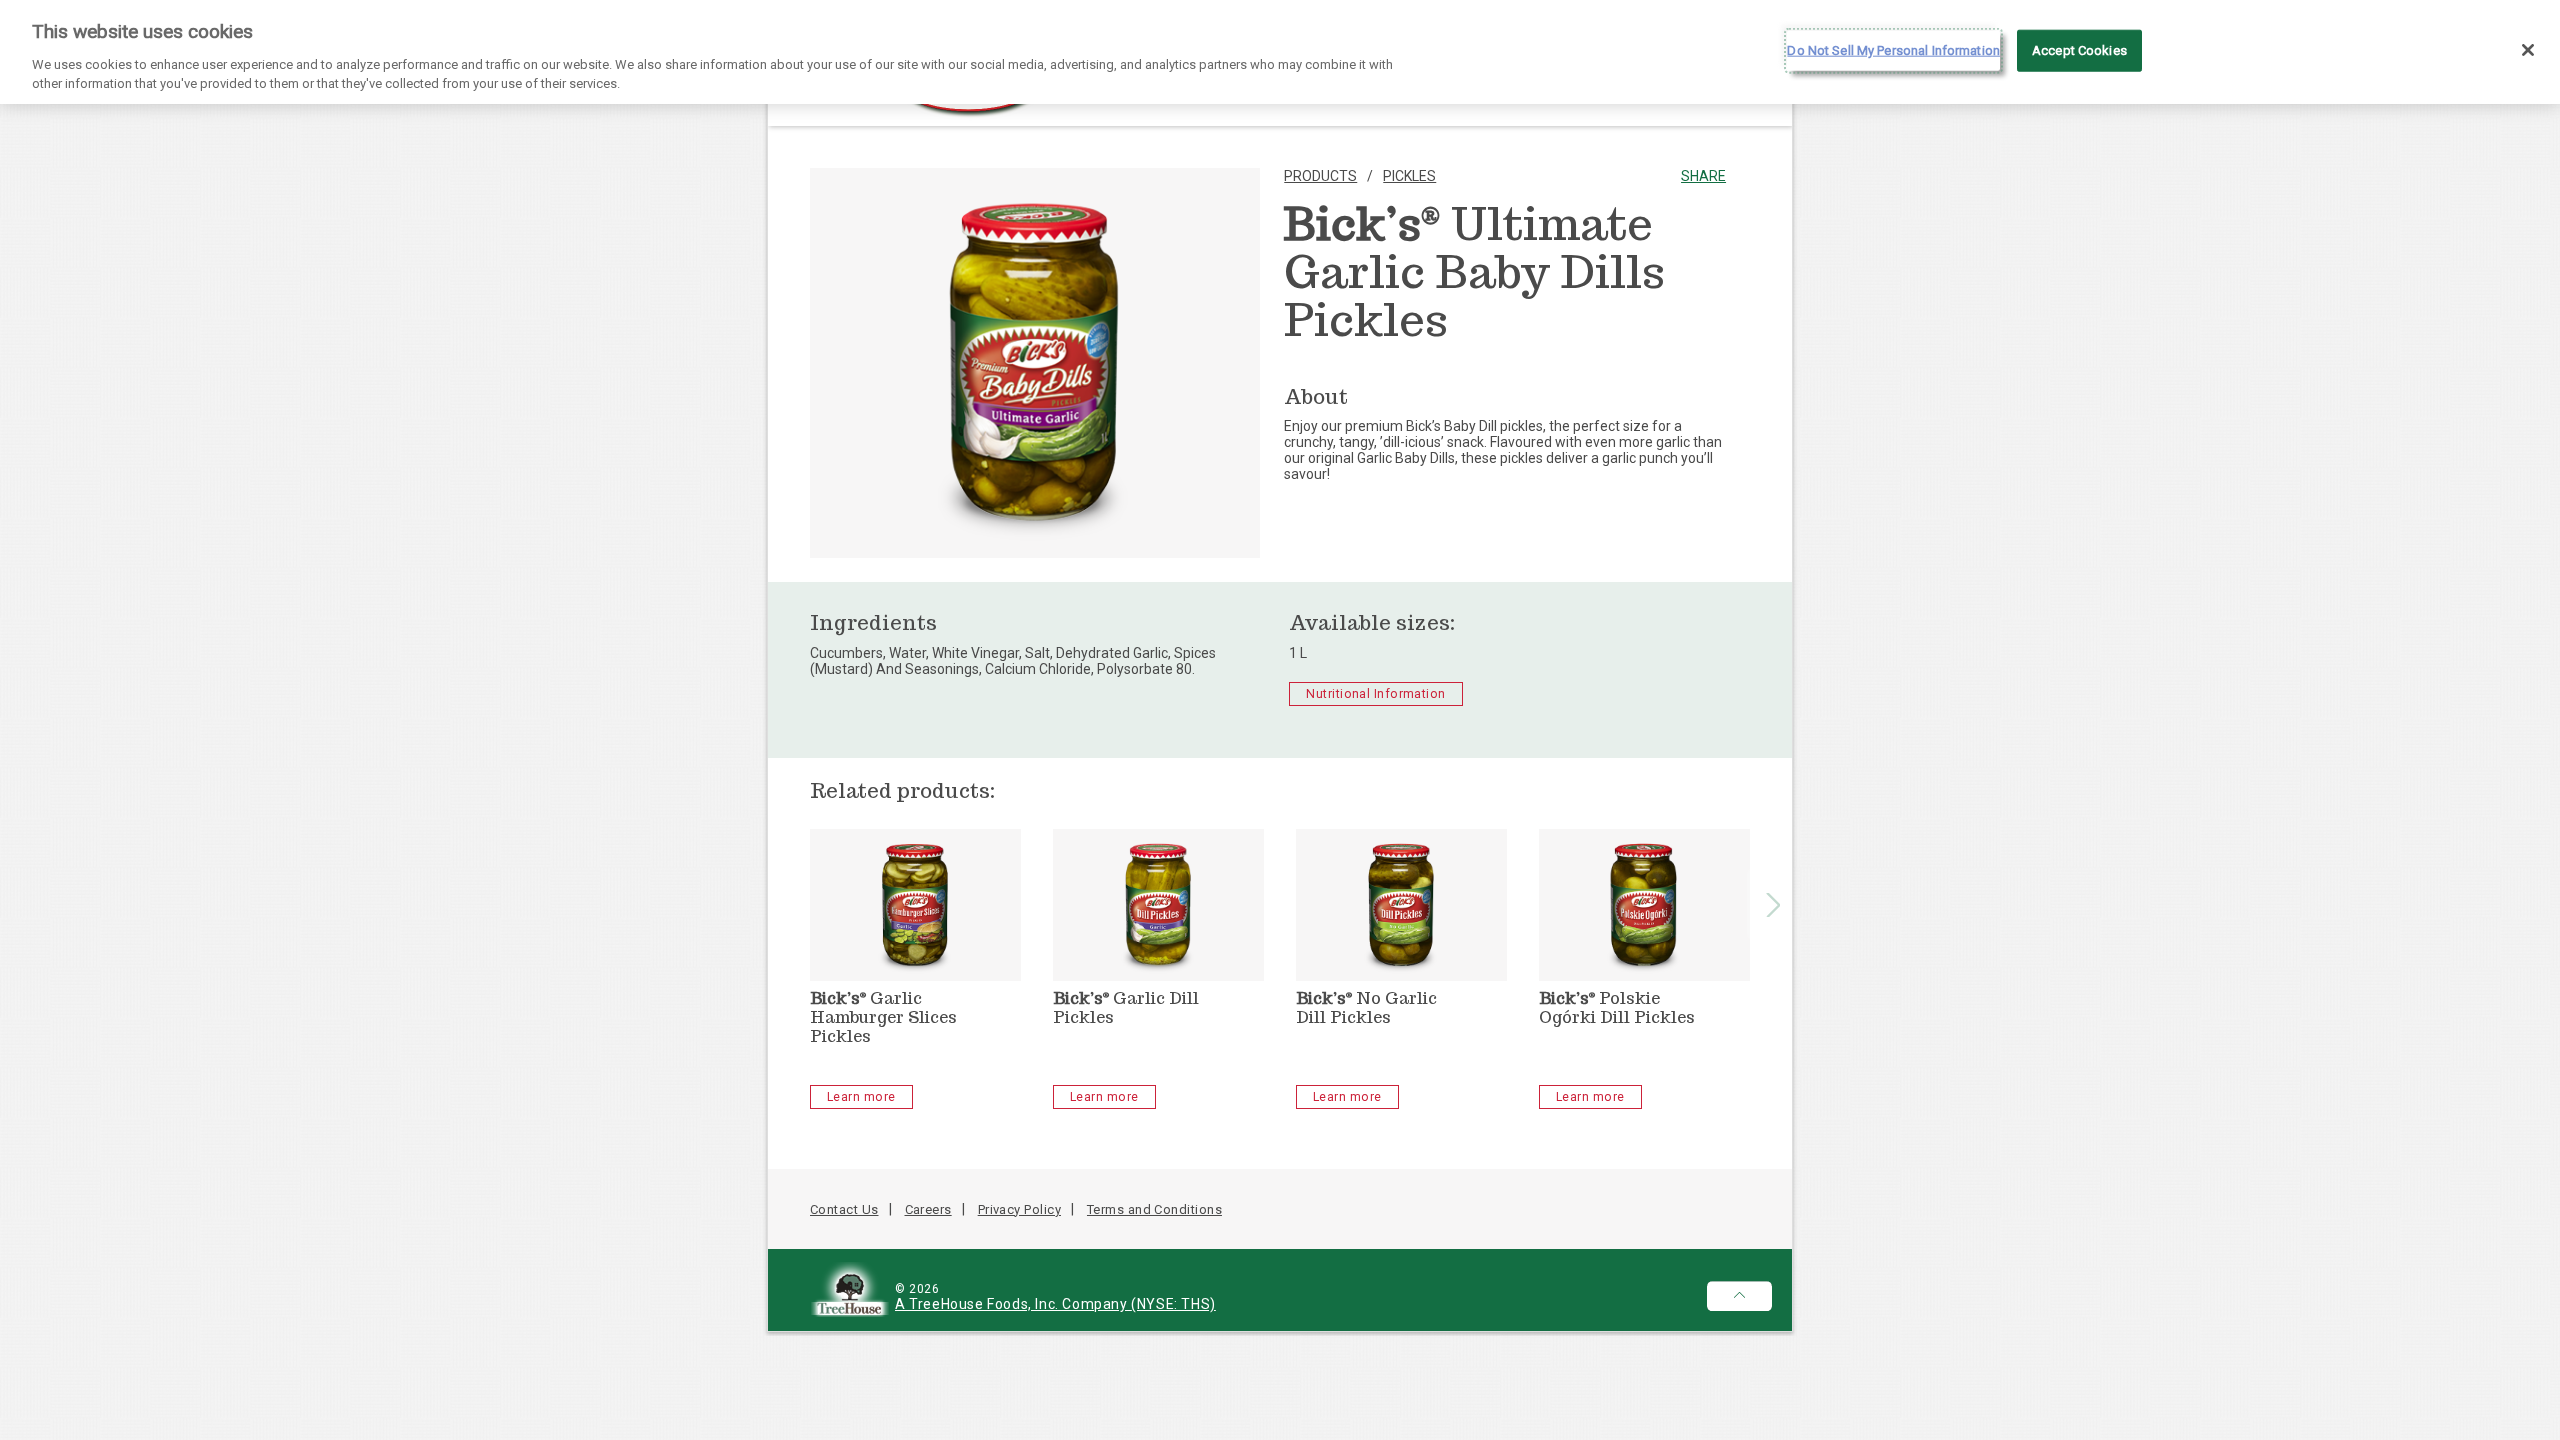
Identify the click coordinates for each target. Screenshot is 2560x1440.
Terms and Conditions (1154, 1209)
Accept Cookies (2079, 50)
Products (1320, 176)
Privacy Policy (1019, 1209)
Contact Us (844, 1209)
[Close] (2528, 50)
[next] (1773, 904)
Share (1703, 176)
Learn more (861, 1097)
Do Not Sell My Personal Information (1893, 50)
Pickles (1409, 176)
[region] (1280, 52)
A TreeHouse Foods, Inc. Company (1013, 1304)
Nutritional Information (1375, 694)
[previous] (788, 904)
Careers (928, 1209)
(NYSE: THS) (1173, 1304)
